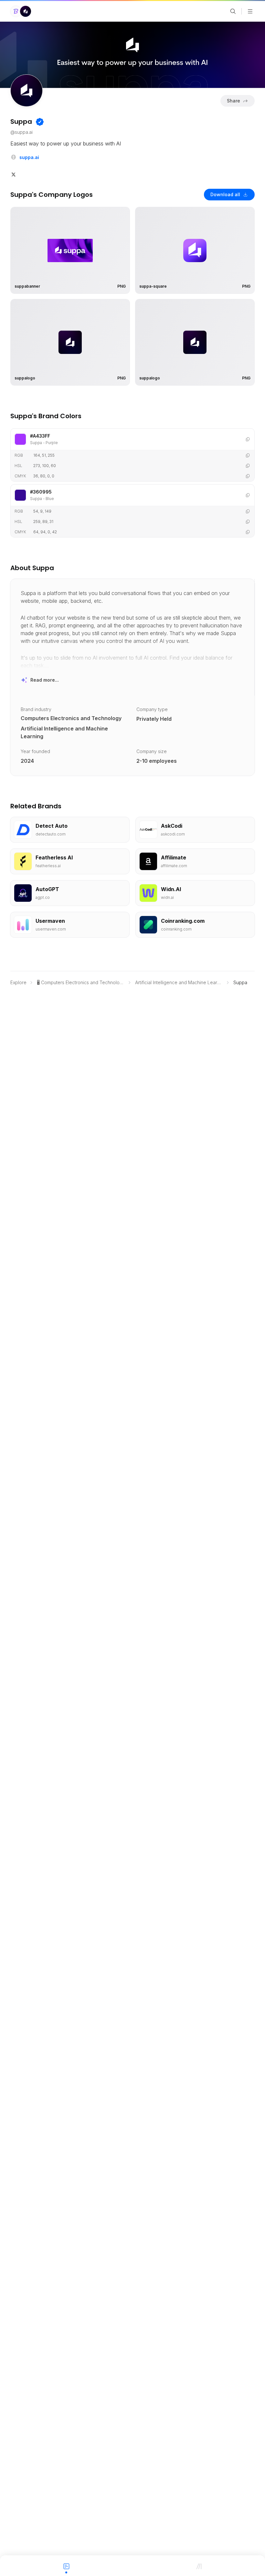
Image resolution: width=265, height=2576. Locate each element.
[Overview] (66, 2566)
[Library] (199, 2566)
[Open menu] (250, 11)
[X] (14, 174)
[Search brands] (233, 11)
